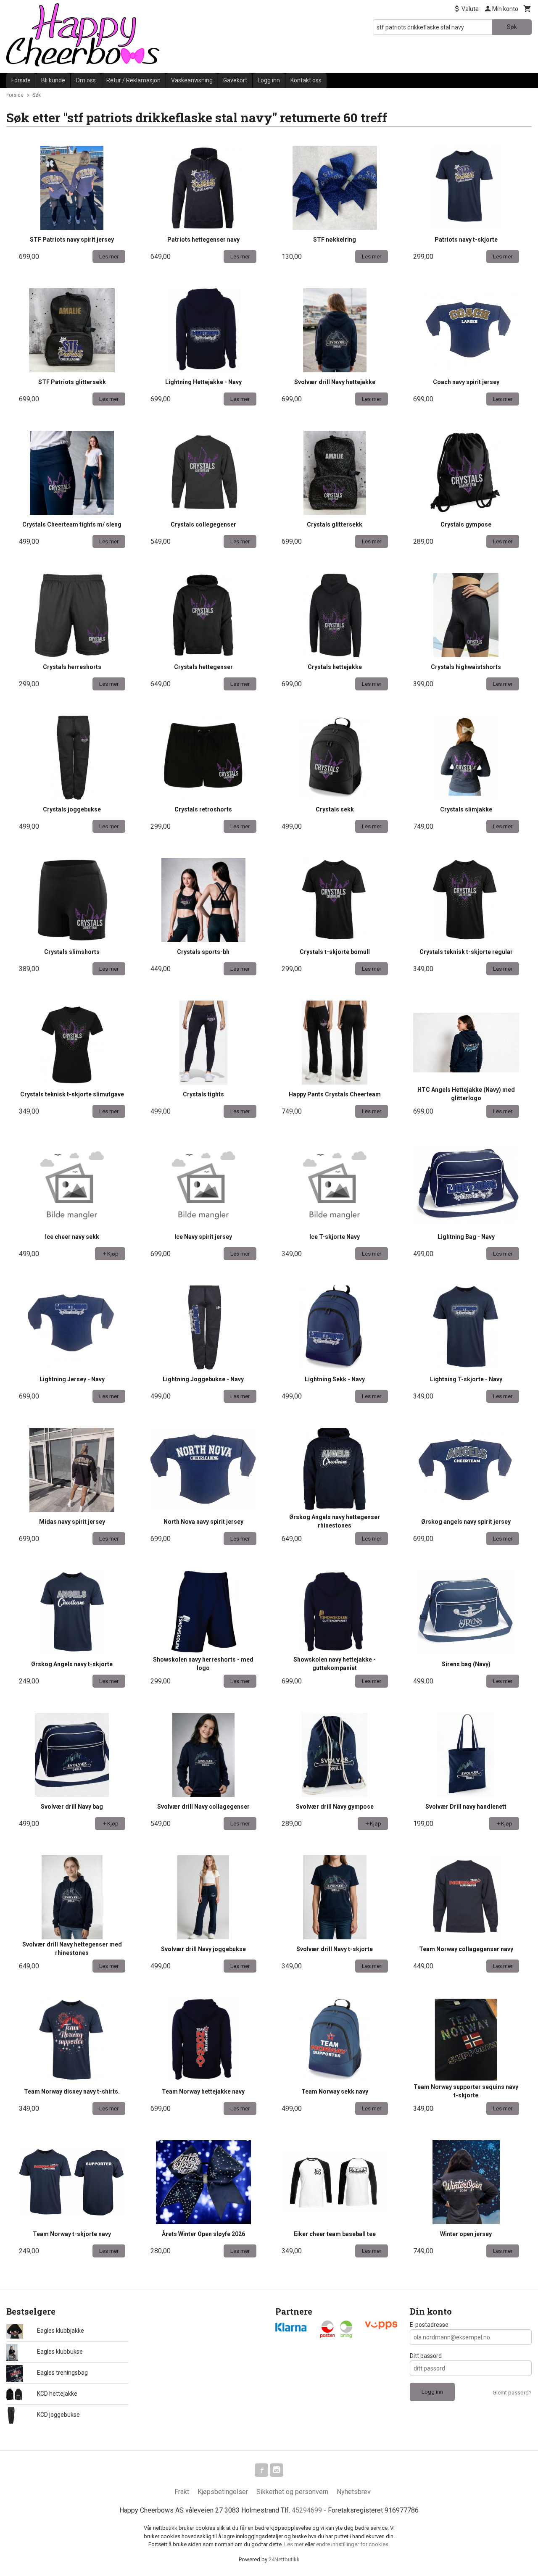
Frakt (182, 2492)
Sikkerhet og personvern (292, 2492)
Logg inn (269, 80)
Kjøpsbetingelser (223, 2492)
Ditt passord (426, 2356)
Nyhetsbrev (354, 2492)
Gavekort (235, 80)
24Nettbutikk (284, 2559)
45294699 (307, 2510)
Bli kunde (53, 80)
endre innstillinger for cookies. (353, 2544)
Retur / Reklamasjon (133, 80)
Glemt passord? (512, 2393)
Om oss (86, 80)
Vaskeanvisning (192, 80)
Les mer (294, 2544)
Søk (512, 27)
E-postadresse (429, 2325)
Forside (21, 80)
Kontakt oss (306, 80)
